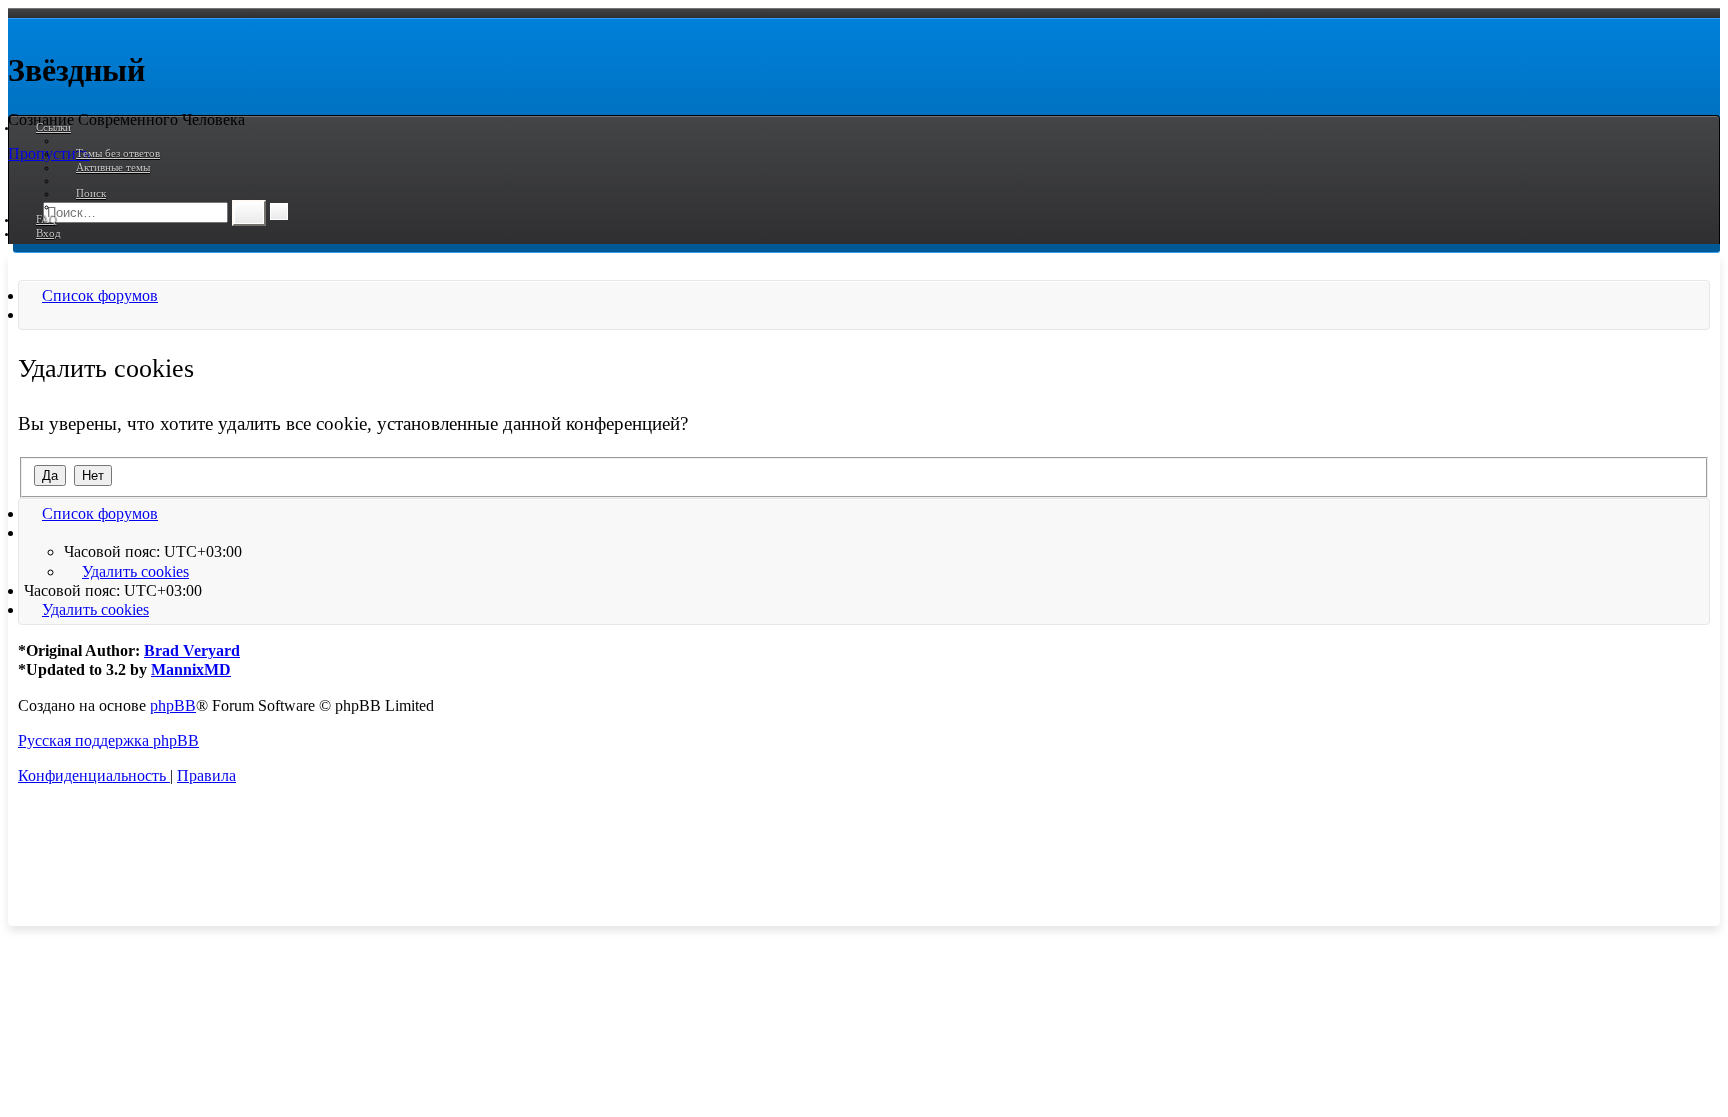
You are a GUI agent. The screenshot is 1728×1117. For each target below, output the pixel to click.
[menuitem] (109, 153)
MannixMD (191, 669)
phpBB (173, 705)
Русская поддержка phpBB (108, 740)
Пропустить (49, 153)
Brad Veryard (192, 650)
